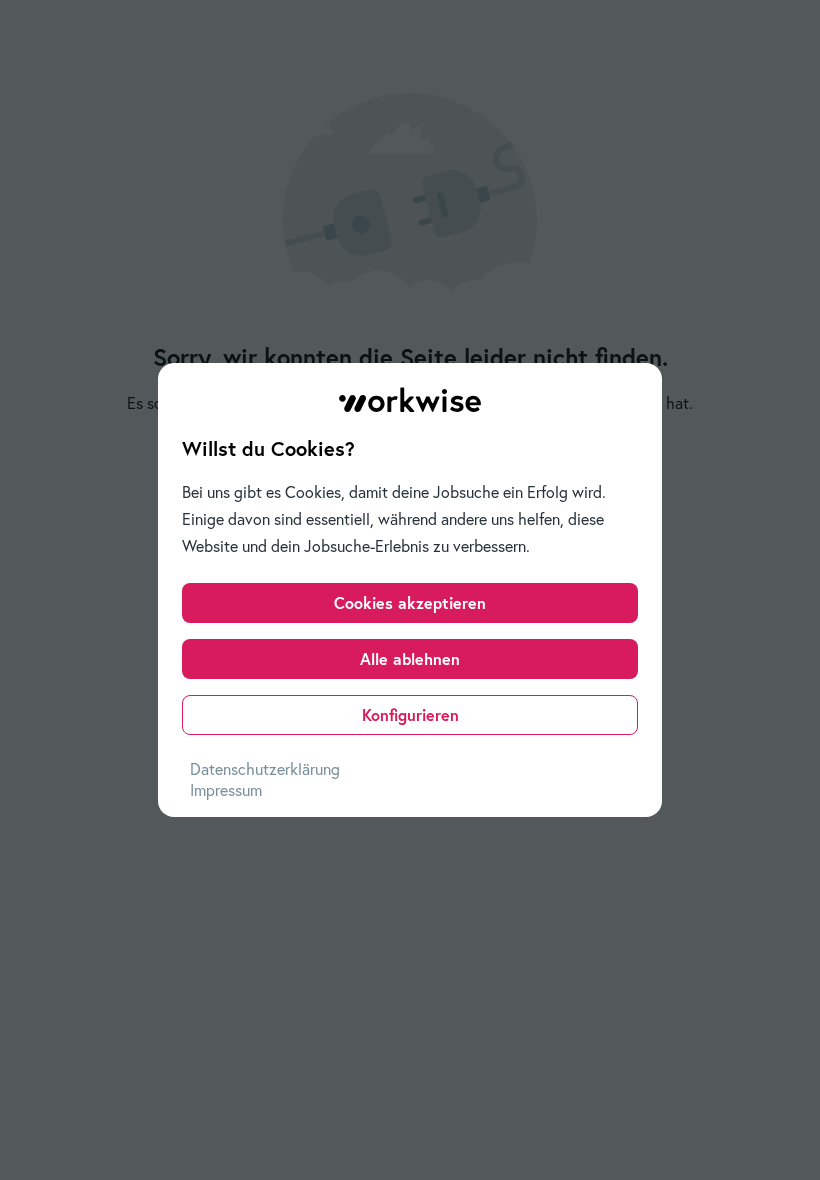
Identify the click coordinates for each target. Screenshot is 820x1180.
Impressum (226, 790)
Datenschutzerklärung (265, 769)
